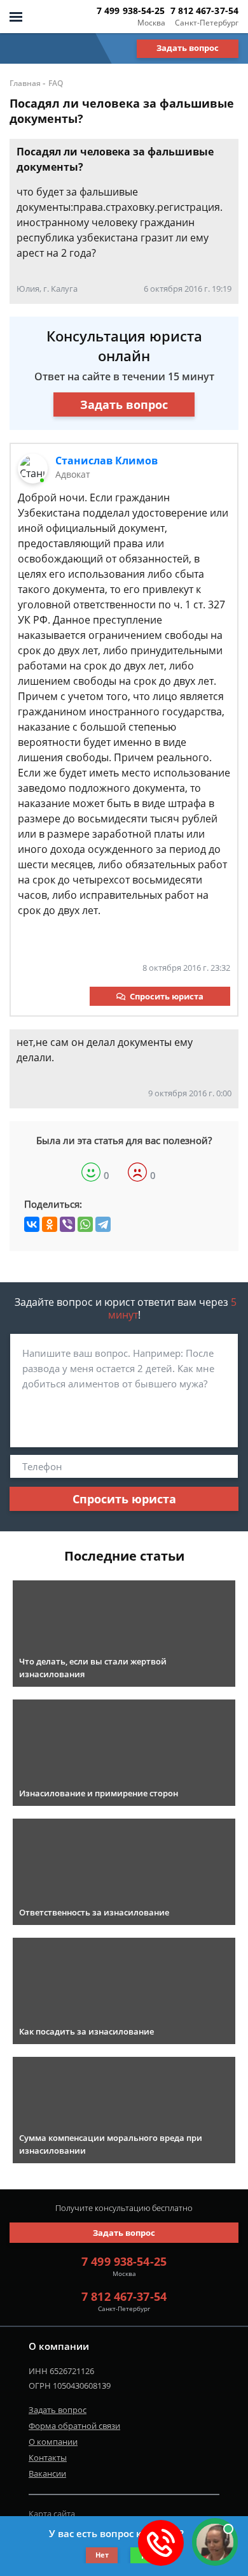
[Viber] (67, 1224)
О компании (53, 2442)
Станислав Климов (107, 461)
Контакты (48, 2458)
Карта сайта (52, 2514)
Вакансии (47, 2473)
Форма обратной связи (74, 2426)
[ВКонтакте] (32, 1224)
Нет (102, 2555)
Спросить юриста (167, 996)
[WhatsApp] (85, 1224)
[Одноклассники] (50, 1224)
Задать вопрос (188, 48)
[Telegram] (103, 1224)
